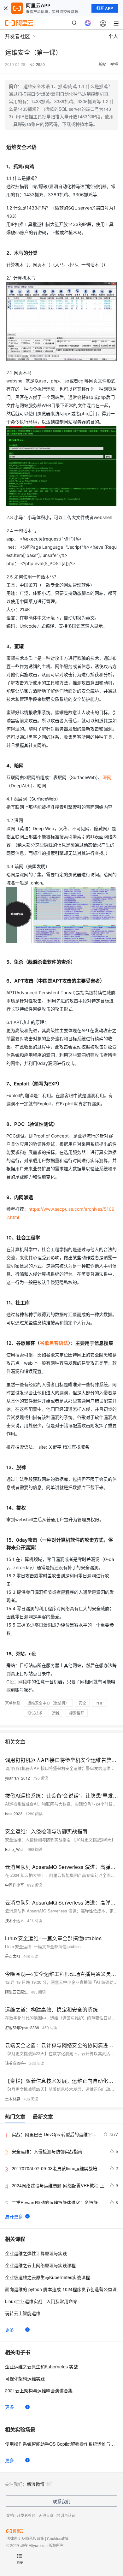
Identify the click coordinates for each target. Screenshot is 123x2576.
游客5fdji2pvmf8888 (22, 2027)
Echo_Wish (15, 1849)
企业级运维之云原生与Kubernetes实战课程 (47, 2277)
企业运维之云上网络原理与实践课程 (40, 2265)
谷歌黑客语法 (54, 1343)
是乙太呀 (13, 1956)
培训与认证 (66, 2515)
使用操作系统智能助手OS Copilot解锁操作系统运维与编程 (61, 2444)
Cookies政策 (58, 2538)
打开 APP (105, 8)
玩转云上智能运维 (23, 2313)
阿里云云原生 (16, 1992)
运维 (56, 1713)
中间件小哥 (15, 1885)
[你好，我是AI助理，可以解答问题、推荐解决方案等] (88, 23)
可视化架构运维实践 (25, 2378)
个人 (113, 36)
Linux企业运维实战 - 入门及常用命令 (41, 2301)
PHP (100, 1703)
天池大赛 (46, 2515)
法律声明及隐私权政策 (25, 2538)
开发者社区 (26, 2515)
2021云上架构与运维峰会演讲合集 (39, 2390)
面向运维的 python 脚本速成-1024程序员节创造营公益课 (61, 2289)
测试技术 (35, 1713)
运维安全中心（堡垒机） (48, 1703)
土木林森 (13, 2099)
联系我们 (61, 2501)
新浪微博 (36, 2484)
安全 (82, 1703)
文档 (10, 2515)
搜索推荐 (77, 1713)
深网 (107, 777)
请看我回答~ (16, 2063)
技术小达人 (15, 1920)
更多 (9, 2330)
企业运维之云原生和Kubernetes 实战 (41, 2366)
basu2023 (14, 1814)
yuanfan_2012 (18, 1778)
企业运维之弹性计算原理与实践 (36, 2253)
